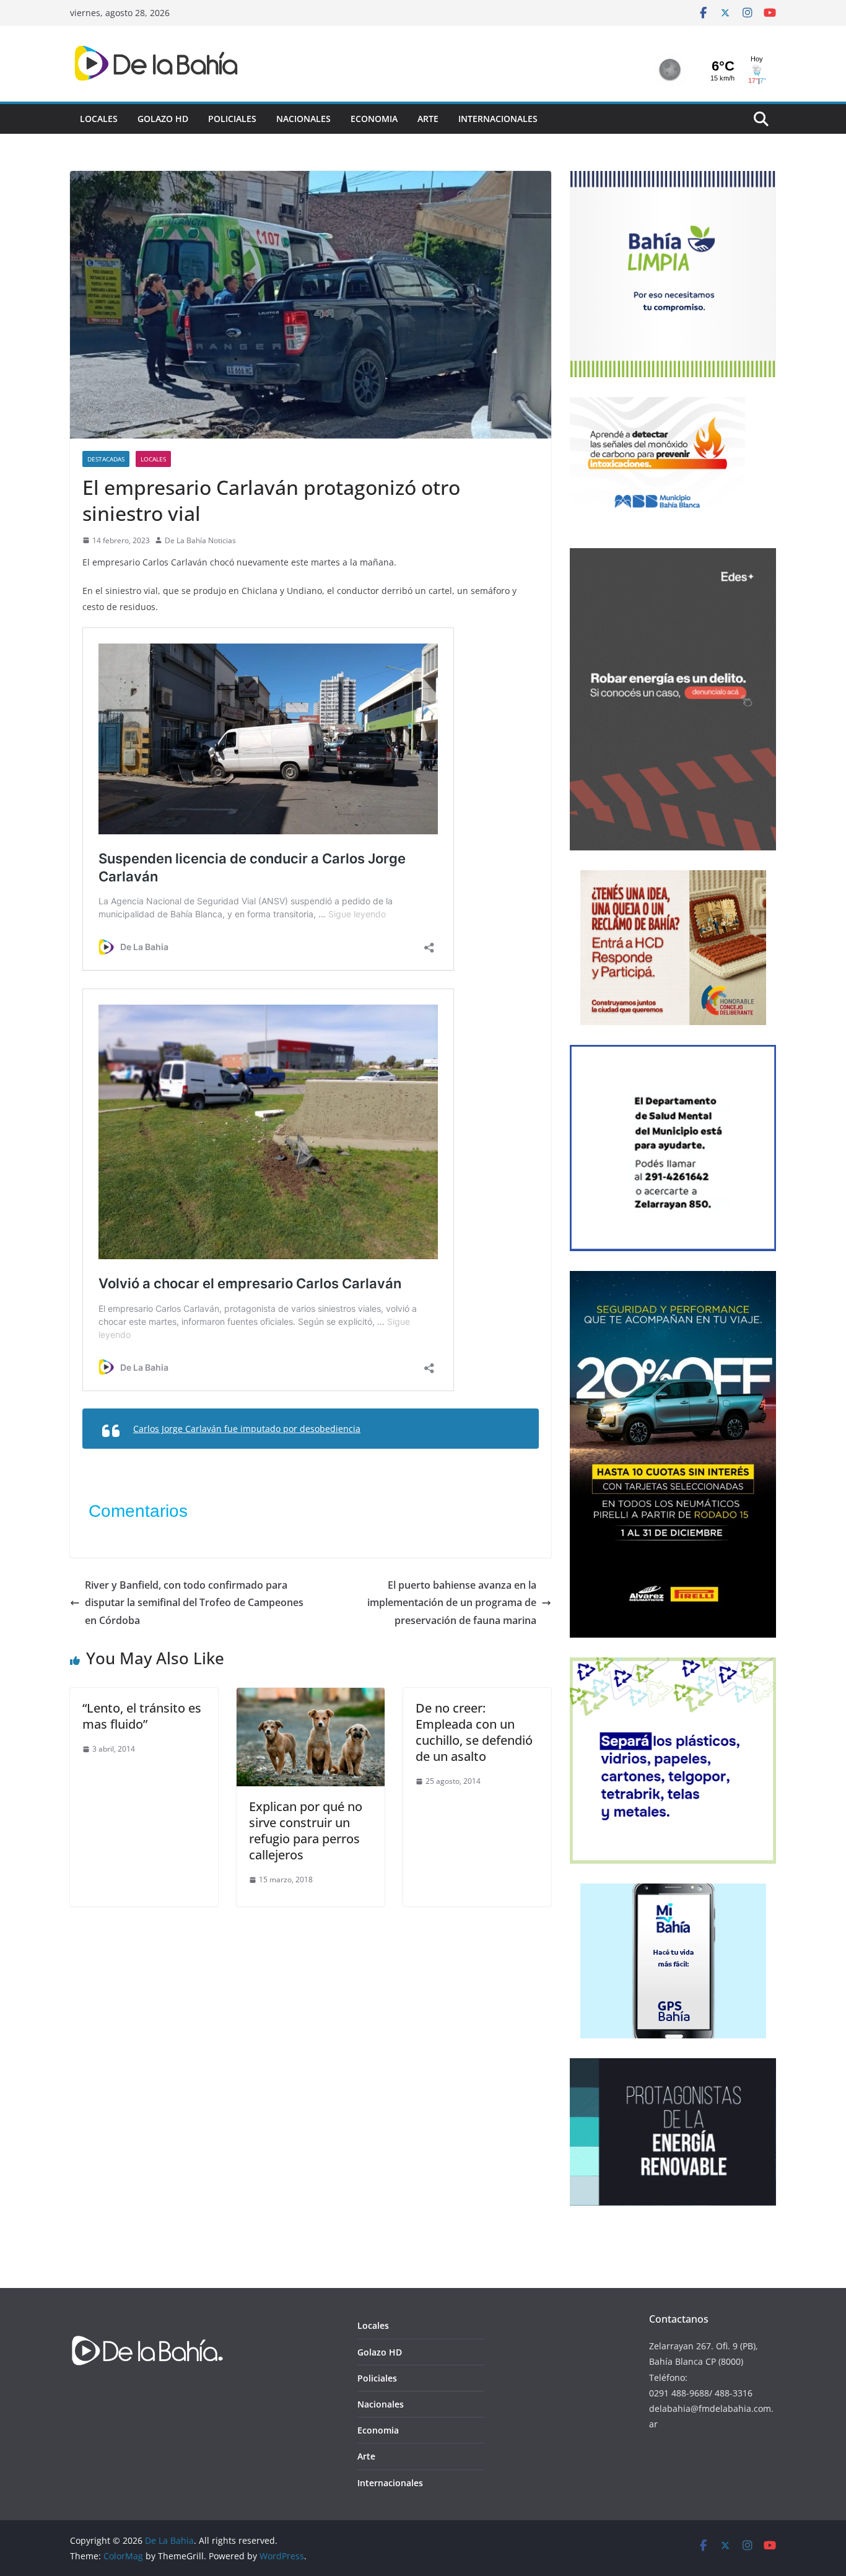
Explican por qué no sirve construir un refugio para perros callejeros (306, 1831)
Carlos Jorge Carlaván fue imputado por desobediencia (247, 1429)
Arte (428, 119)
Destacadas (106, 459)
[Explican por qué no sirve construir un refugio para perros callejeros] (311, 1696)
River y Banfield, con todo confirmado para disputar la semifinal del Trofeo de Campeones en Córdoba (194, 1603)
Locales (99, 119)
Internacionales (498, 119)
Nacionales (303, 119)
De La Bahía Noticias (200, 540)
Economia (374, 119)
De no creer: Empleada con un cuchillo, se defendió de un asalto (474, 1732)
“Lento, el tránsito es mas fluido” (142, 1716)
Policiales (232, 119)
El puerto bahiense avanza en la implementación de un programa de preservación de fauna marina (452, 1603)
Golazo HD (163, 119)
